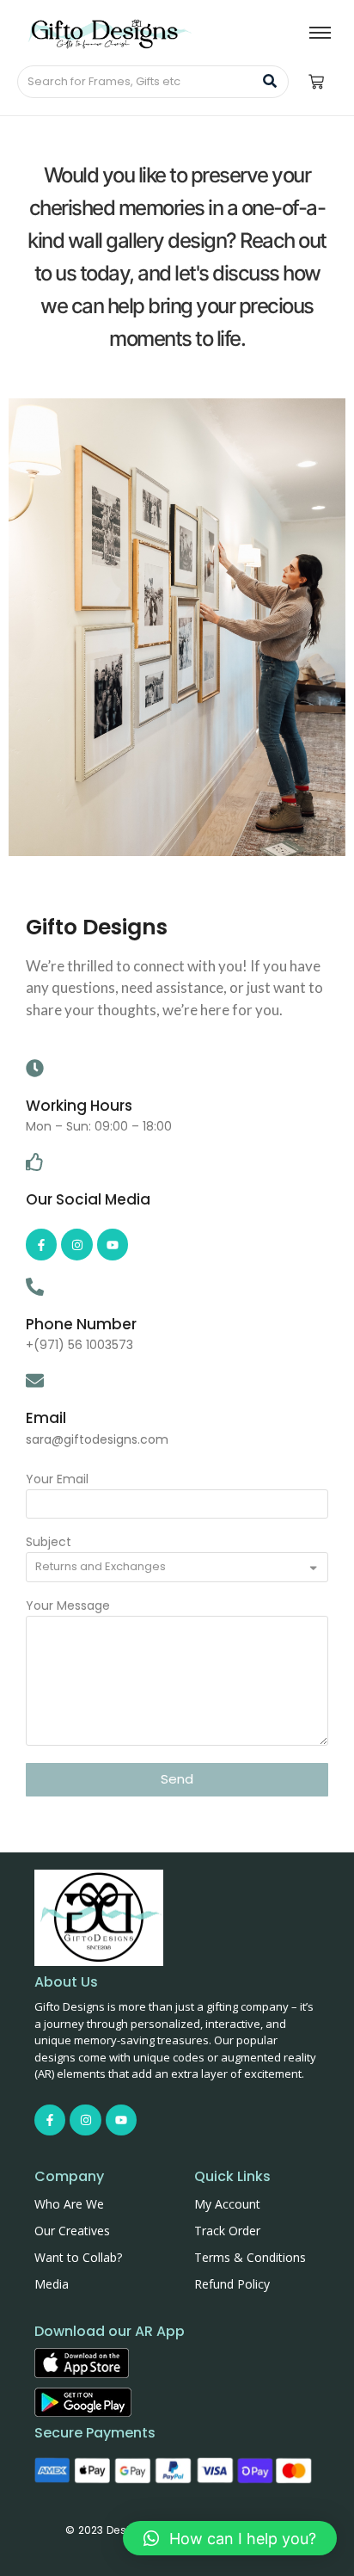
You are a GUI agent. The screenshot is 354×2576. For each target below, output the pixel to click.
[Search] (269, 82)
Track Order (227, 2231)
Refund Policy (232, 2284)
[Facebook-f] (41, 1244)
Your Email (57, 1480)
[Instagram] (76, 1244)
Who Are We (69, 2204)
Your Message (68, 1607)
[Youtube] (113, 1244)
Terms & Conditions (250, 2257)
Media (52, 2284)
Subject (49, 1543)
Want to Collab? (78, 2257)
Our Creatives (72, 2231)
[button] (230, 2538)
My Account (227, 2204)
